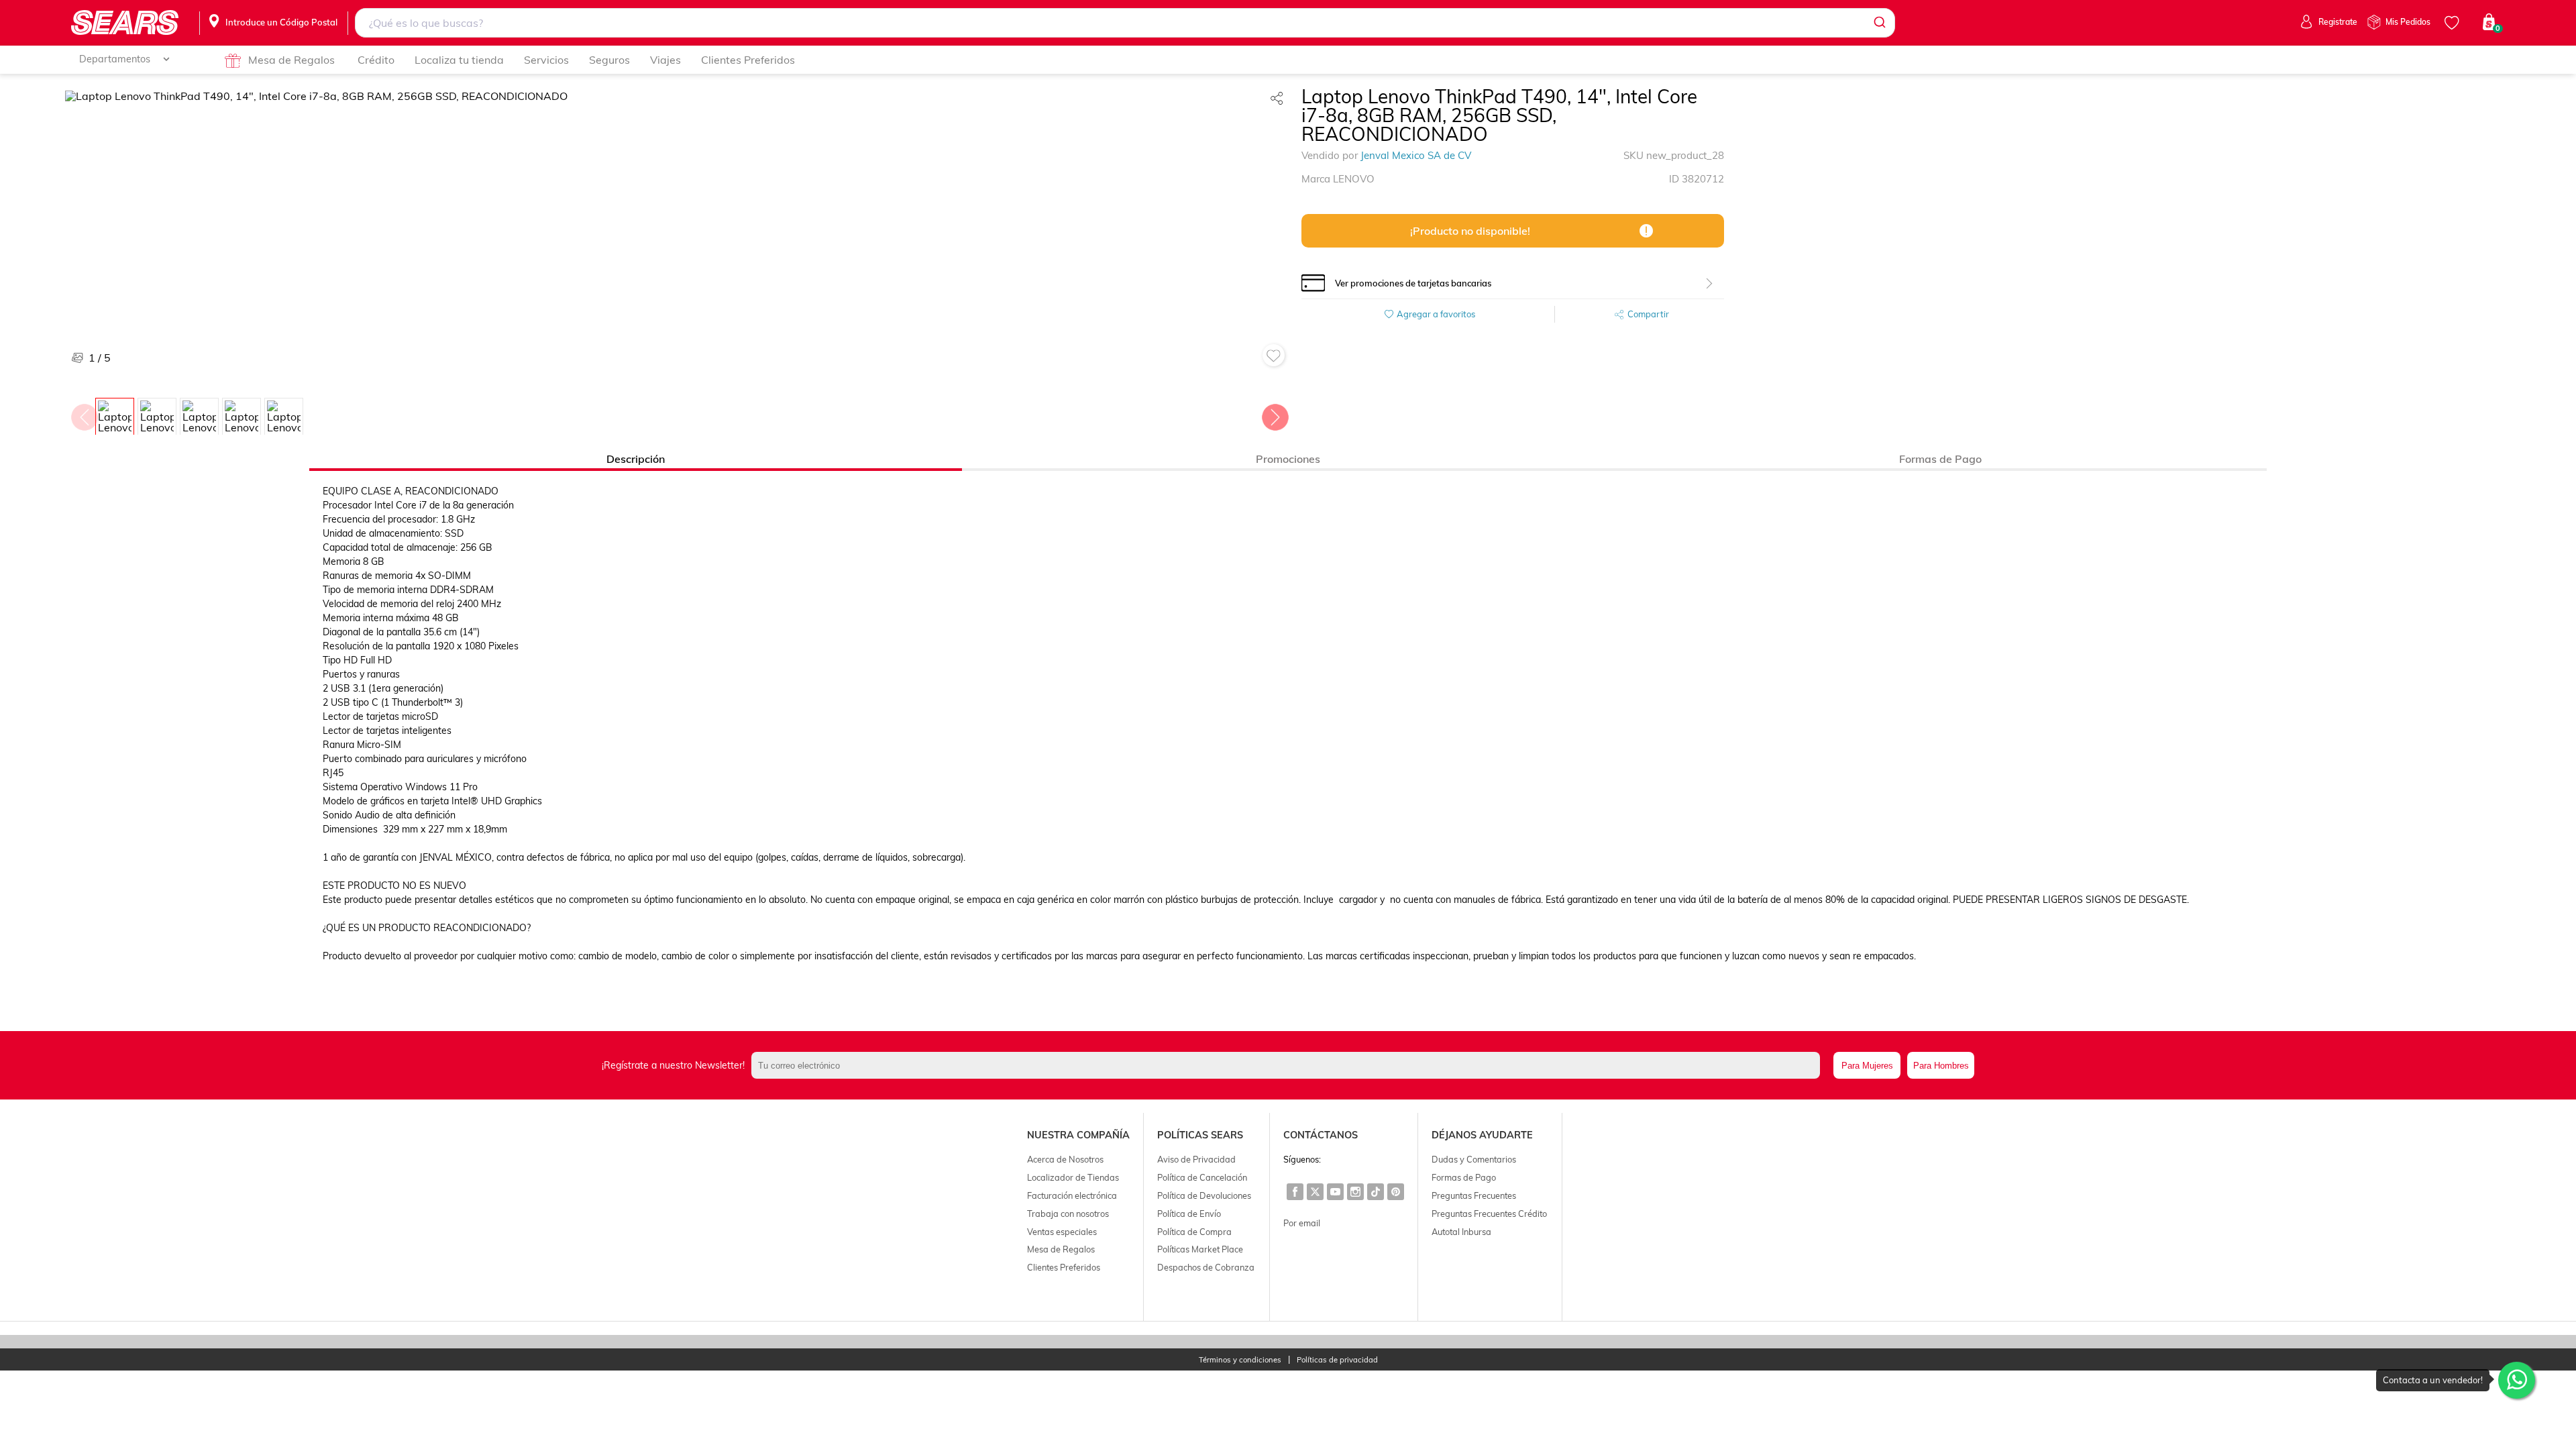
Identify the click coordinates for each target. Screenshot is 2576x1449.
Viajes (665, 60)
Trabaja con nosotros (1068, 1214)
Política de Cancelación (1202, 1177)
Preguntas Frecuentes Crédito (1489, 1214)
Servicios (546, 60)
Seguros (609, 60)
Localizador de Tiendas (1073, 1177)
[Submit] (1879, 23)
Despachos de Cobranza (1206, 1267)
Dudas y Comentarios (1474, 1159)
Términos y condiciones (1240, 1360)
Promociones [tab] (1288, 459)
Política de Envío (1189, 1214)
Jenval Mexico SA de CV (1416, 155)
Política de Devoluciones (1204, 1195)
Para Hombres (1941, 1066)
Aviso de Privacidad (1196, 1159)
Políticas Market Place (1200, 1249)
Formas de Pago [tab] (1940, 459)
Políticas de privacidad (1337, 1360)
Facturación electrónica (1072, 1195)
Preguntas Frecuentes (1474, 1195)
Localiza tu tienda (459, 60)
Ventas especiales (1062, 1232)
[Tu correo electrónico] (1289, 1065)
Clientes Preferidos (748, 60)
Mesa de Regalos (291, 60)
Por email (1302, 1223)
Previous (84, 414)
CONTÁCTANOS (1321, 1135)
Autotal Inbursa (1461, 1232)
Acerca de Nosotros (1065, 1159)
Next (1275, 414)
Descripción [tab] (636, 459)
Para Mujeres (1867, 1066)
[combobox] (1125, 23)
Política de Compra (1194, 1232)
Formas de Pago (1464, 1177)
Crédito (376, 60)
